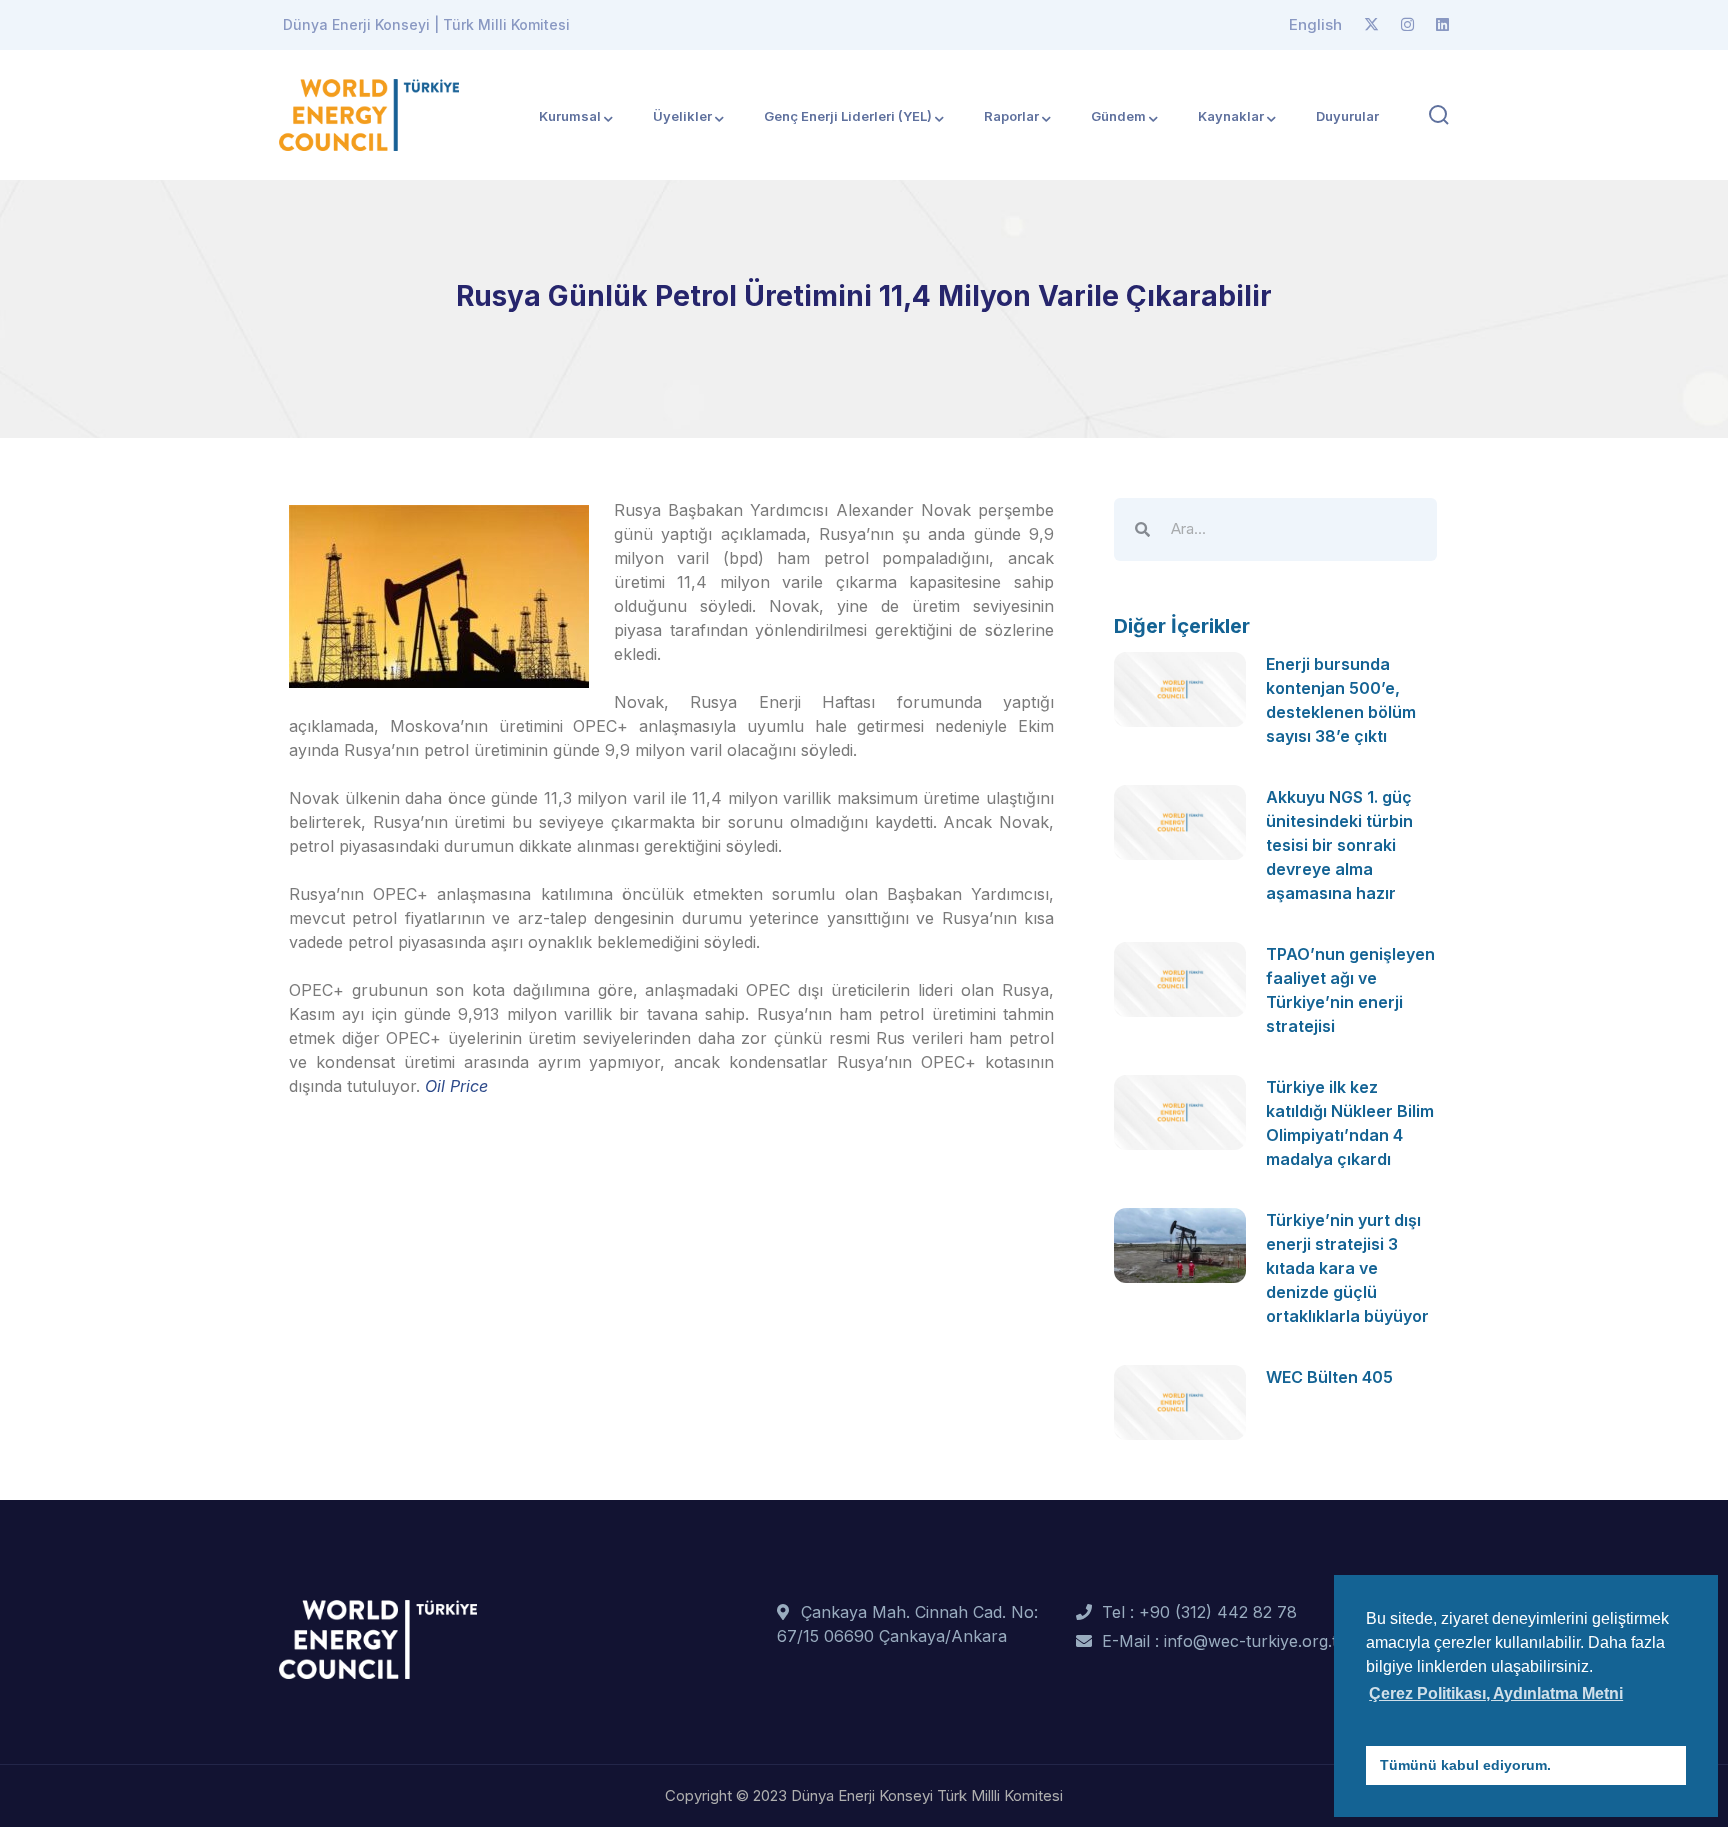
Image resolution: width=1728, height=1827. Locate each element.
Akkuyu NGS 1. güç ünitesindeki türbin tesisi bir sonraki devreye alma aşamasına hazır (1339, 845)
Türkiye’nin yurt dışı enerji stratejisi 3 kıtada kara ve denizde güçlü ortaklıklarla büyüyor (1347, 1268)
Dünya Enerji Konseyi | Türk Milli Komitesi (426, 24)
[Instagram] (1407, 25)
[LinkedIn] (1442, 25)
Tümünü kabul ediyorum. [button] (1465, 1765)
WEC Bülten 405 (1329, 1377)
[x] (1371, 25)
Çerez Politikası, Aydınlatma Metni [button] (1496, 1693)
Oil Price (456, 1086)
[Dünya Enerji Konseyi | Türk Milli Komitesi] (369, 113)
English (1315, 24)
